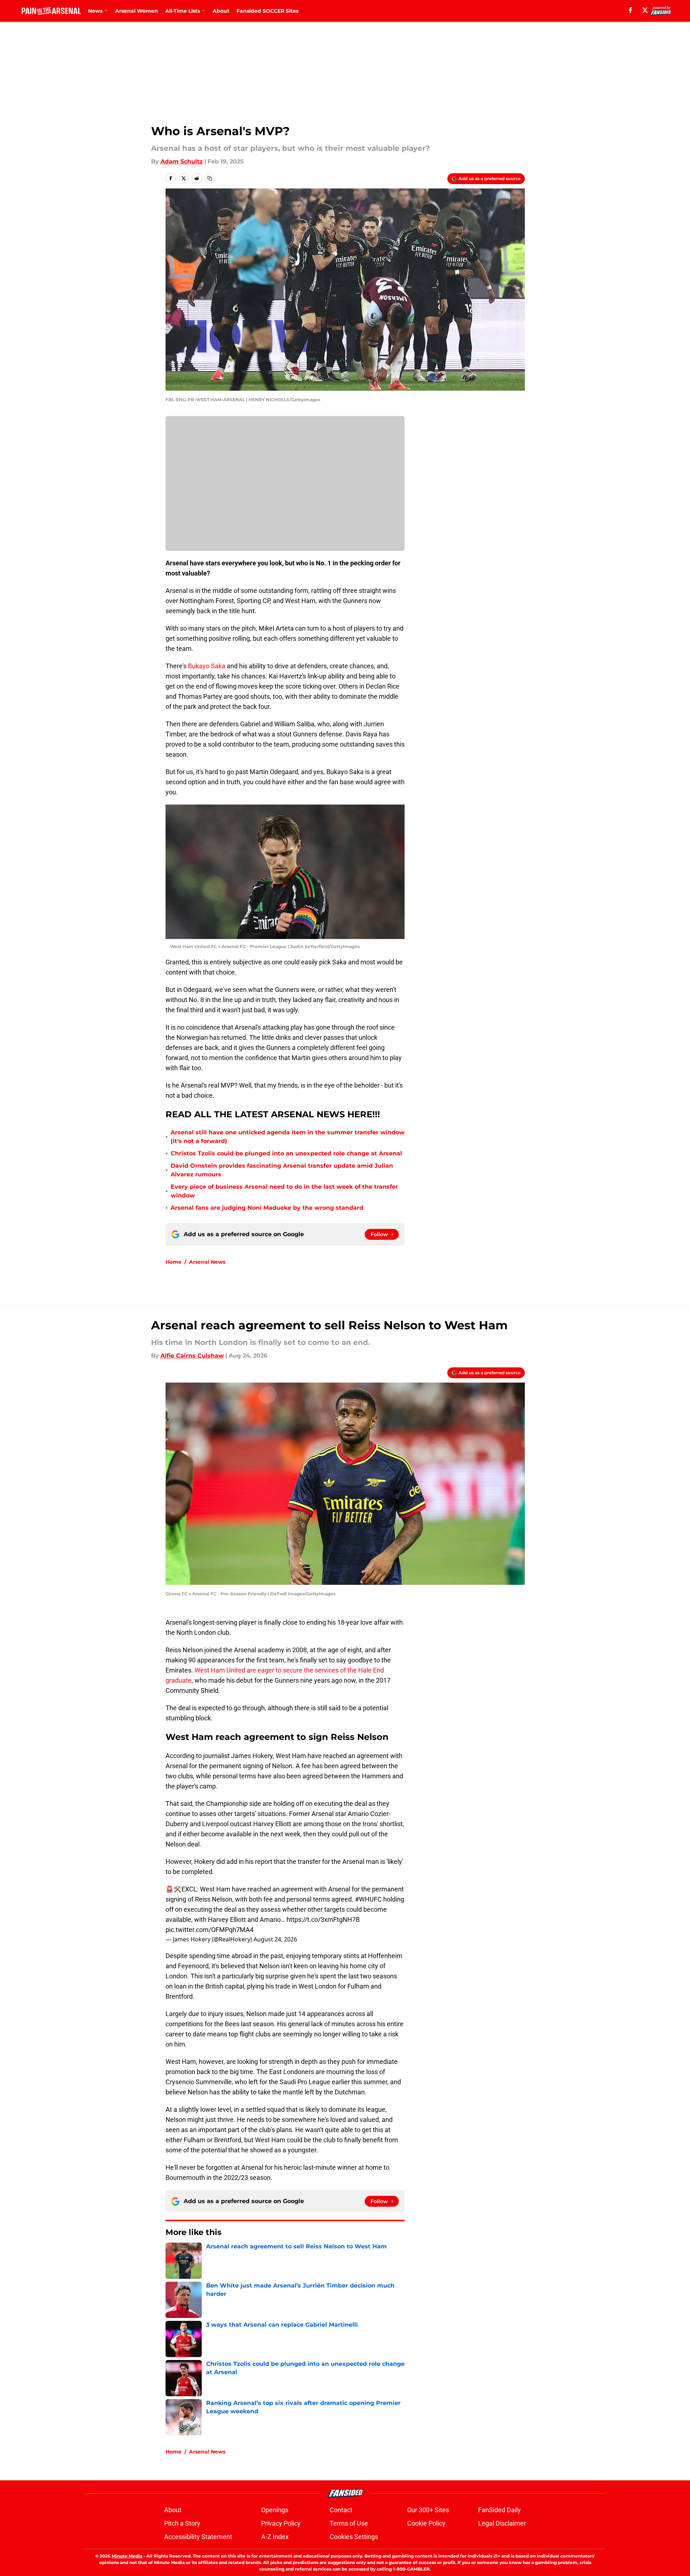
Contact (341, 2510)
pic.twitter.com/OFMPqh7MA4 (210, 1930)
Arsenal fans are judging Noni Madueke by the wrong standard (267, 1208)
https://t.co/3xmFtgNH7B (323, 1919)
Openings (275, 2510)
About (221, 11)
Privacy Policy (281, 2523)
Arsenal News (207, 1262)
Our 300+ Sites (428, 2510)
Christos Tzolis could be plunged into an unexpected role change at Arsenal (286, 1153)
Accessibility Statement (198, 2537)
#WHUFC (368, 1899)
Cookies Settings (354, 2537)
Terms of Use (349, 2523)
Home (173, 1262)
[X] (645, 10)
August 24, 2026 (275, 1939)
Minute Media (127, 2556)
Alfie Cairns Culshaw (192, 1356)
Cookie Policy (426, 2523)
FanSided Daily (499, 2510)
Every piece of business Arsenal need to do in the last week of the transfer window (284, 1191)
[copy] (210, 178)
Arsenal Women (137, 11)
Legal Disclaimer (502, 2523)
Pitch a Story (182, 2523)
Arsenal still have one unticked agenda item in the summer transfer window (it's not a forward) (288, 1137)
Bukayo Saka (207, 666)
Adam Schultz (182, 161)
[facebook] (630, 10)
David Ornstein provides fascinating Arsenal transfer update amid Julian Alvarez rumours (282, 1170)
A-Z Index (275, 2537)
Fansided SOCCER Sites (267, 11)
